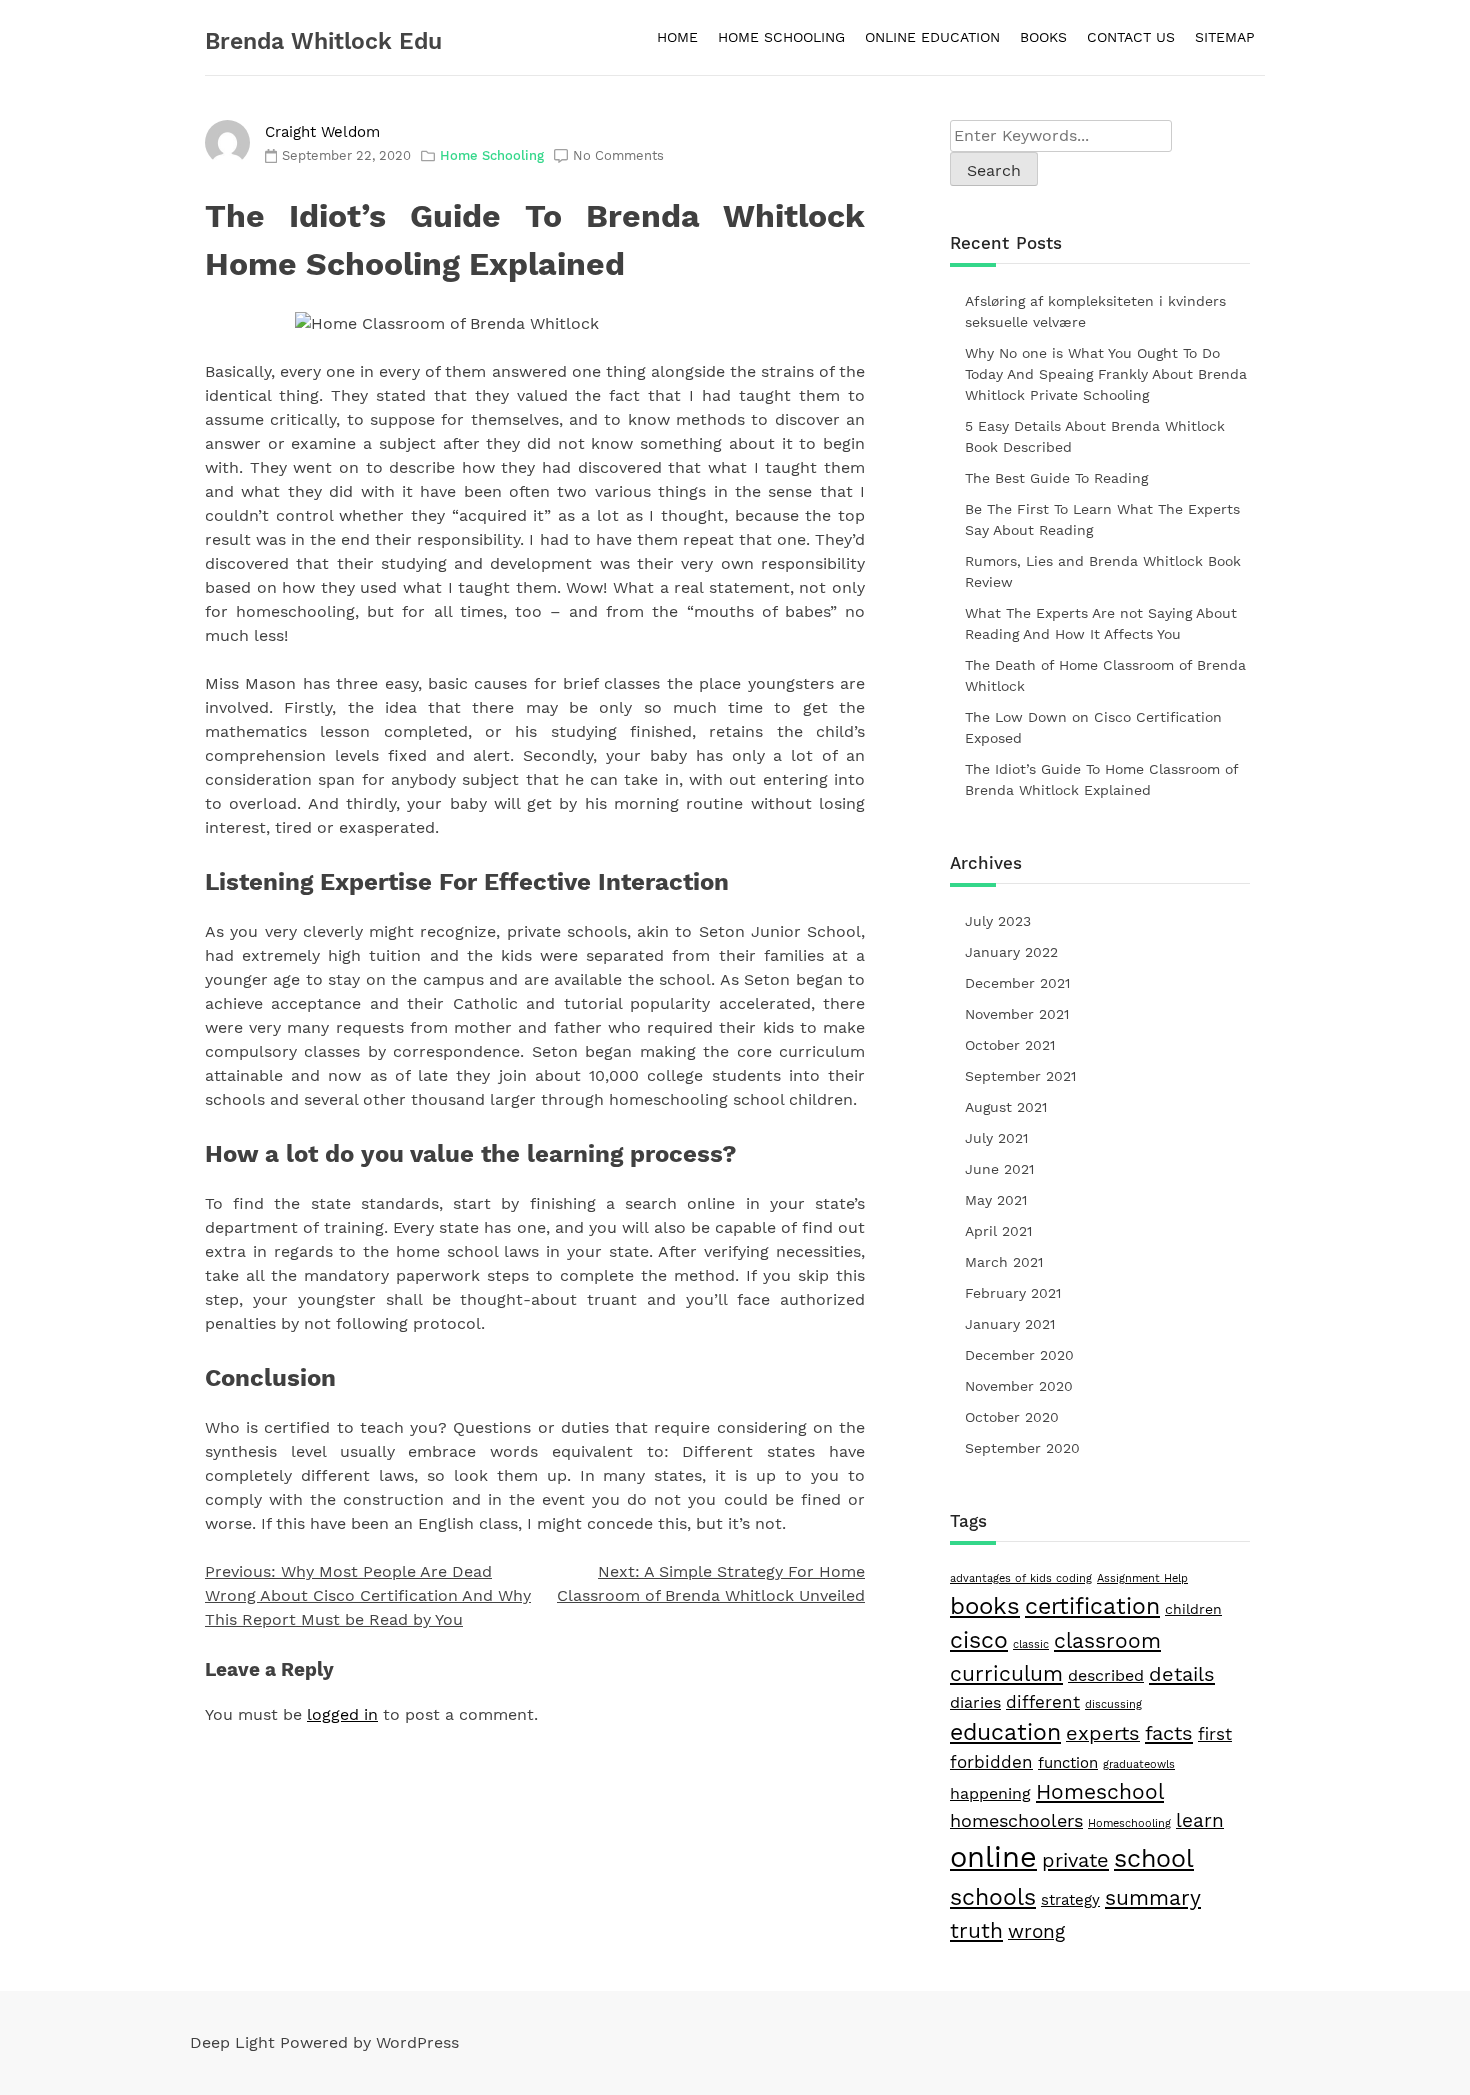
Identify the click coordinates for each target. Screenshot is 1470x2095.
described (1106, 1675)
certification (1092, 1606)
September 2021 (1020, 1076)
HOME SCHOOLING (781, 37)
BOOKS (1043, 37)
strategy (1070, 1900)
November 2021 (1017, 1014)
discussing (1113, 1704)
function (1068, 1763)
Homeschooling (1129, 1823)
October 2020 (1012, 1417)
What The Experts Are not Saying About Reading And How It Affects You (1101, 623)
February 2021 (1013, 1293)
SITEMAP (1225, 37)
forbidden (991, 1762)
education (1005, 1732)
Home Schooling (492, 155)
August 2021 (1006, 1107)
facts (1169, 1733)
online (993, 1857)
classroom (1107, 1641)
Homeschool (1100, 1791)
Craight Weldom (322, 132)
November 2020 (1019, 1386)
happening (990, 1793)
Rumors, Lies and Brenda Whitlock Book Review (1103, 571)
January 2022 (1011, 952)
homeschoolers (1016, 1820)
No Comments (618, 155)
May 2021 (996, 1200)
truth (976, 1930)
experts (1103, 1733)
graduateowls (1139, 1764)
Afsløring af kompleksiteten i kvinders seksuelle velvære (1095, 311)
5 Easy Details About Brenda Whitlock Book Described (1095, 436)
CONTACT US (1131, 37)
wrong (1036, 1932)
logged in (342, 1714)
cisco (979, 1640)
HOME (677, 37)
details (1182, 1674)
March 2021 (1004, 1262)
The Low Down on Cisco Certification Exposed (1093, 727)
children (1193, 1609)
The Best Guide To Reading (1056, 478)
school (1154, 1858)
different (1043, 1702)
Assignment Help (1142, 1578)
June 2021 (999, 1169)
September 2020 (1022, 1448)
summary (1153, 1897)
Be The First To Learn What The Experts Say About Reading (1102, 519)
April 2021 (998, 1231)
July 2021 (996, 1138)
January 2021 (1010, 1324)
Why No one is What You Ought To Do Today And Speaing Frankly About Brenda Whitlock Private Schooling (1106, 374)
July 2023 (998, 921)
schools (993, 1897)
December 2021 (1017, 983)
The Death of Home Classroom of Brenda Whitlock (1105, 675)
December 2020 (1019, 1355)
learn (1200, 1820)
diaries (975, 1702)
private (1075, 1860)
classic (1031, 1644)
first (1215, 1734)
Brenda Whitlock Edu (323, 41)
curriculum (1006, 1674)
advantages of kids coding (1021, 1578)
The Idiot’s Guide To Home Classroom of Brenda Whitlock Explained (1101, 779)
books (985, 1606)
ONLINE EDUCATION (932, 37)
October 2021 (1010, 1045)
